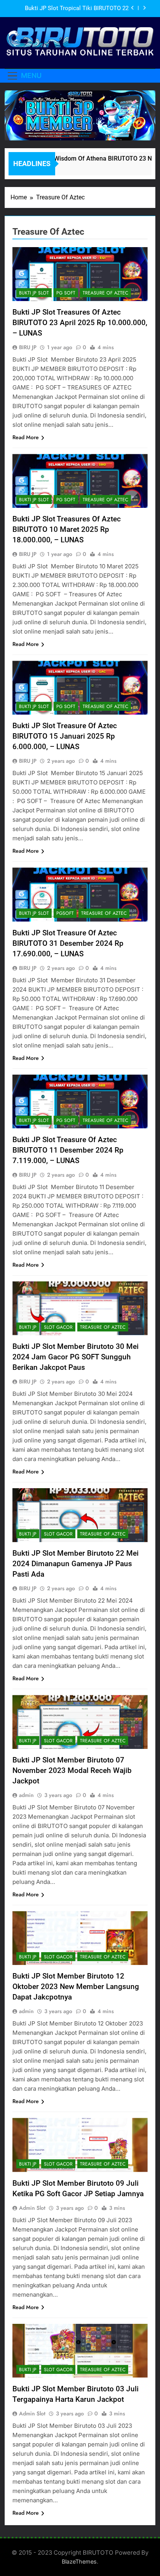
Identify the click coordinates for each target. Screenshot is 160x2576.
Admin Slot (32, 2208)
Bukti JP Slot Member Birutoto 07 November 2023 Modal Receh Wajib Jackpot (72, 1770)
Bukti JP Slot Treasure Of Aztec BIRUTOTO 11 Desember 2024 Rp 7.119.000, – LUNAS (68, 1150)
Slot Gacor (58, 1327)
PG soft (66, 293)
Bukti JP (28, 1327)
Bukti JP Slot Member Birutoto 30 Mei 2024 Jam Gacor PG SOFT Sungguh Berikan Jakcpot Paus (76, 1357)
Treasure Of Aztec (105, 293)
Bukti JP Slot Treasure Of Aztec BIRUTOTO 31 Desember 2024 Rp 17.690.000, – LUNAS (68, 943)
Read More (26, 437)
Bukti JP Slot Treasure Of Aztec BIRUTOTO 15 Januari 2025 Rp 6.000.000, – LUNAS (65, 736)
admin (26, 1795)
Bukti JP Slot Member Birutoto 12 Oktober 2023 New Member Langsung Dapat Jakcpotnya (76, 1987)
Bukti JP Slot (34, 293)
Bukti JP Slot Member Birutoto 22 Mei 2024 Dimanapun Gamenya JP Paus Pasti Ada (76, 1564)
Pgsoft (65, 913)
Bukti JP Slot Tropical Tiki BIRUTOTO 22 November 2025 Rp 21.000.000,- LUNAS (77, 9)
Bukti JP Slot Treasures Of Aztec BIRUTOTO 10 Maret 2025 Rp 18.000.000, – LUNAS (67, 529)
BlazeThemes (79, 2561)
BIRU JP (28, 347)
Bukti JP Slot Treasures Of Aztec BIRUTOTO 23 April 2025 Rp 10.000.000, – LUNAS (80, 323)
